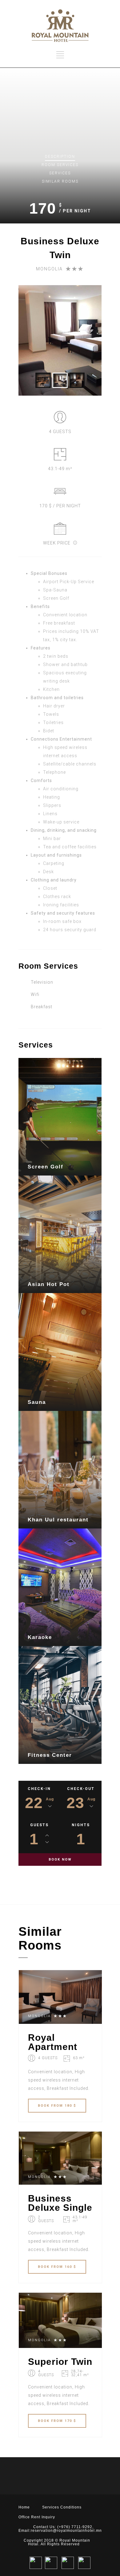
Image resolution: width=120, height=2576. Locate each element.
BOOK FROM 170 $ (57, 2421)
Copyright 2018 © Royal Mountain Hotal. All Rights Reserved (57, 2542)
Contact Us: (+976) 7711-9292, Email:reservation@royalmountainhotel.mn (60, 2529)
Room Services (60, 165)
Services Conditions (62, 2507)
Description (60, 157)
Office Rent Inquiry (37, 2517)
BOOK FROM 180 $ (57, 2106)
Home (24, 2507)
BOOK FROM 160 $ (57, 2267)
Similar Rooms (60, 181)
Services (60, 173)
